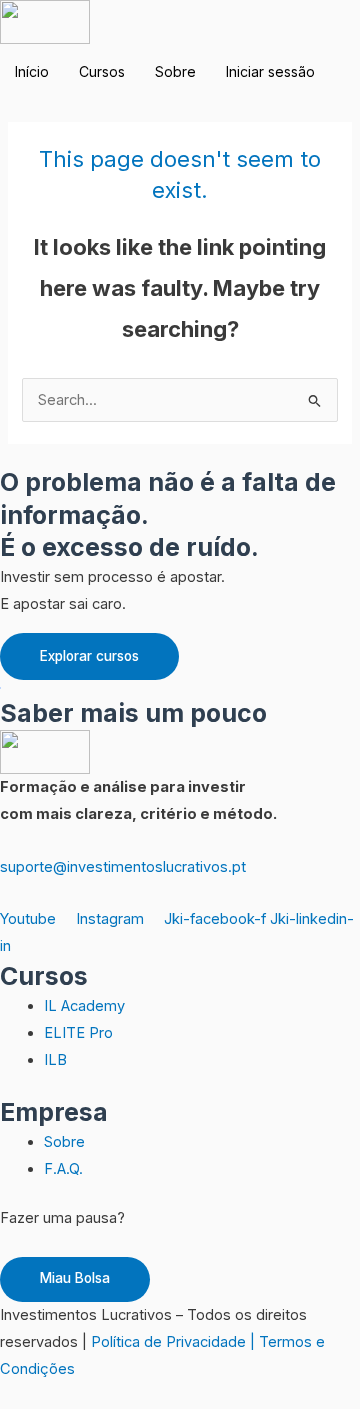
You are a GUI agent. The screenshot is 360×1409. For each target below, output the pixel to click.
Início (32, 71)
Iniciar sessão (270, 71)
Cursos (102, 71)
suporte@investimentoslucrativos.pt (123, 867)
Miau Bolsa (75, 1278)
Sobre (175, 71)
